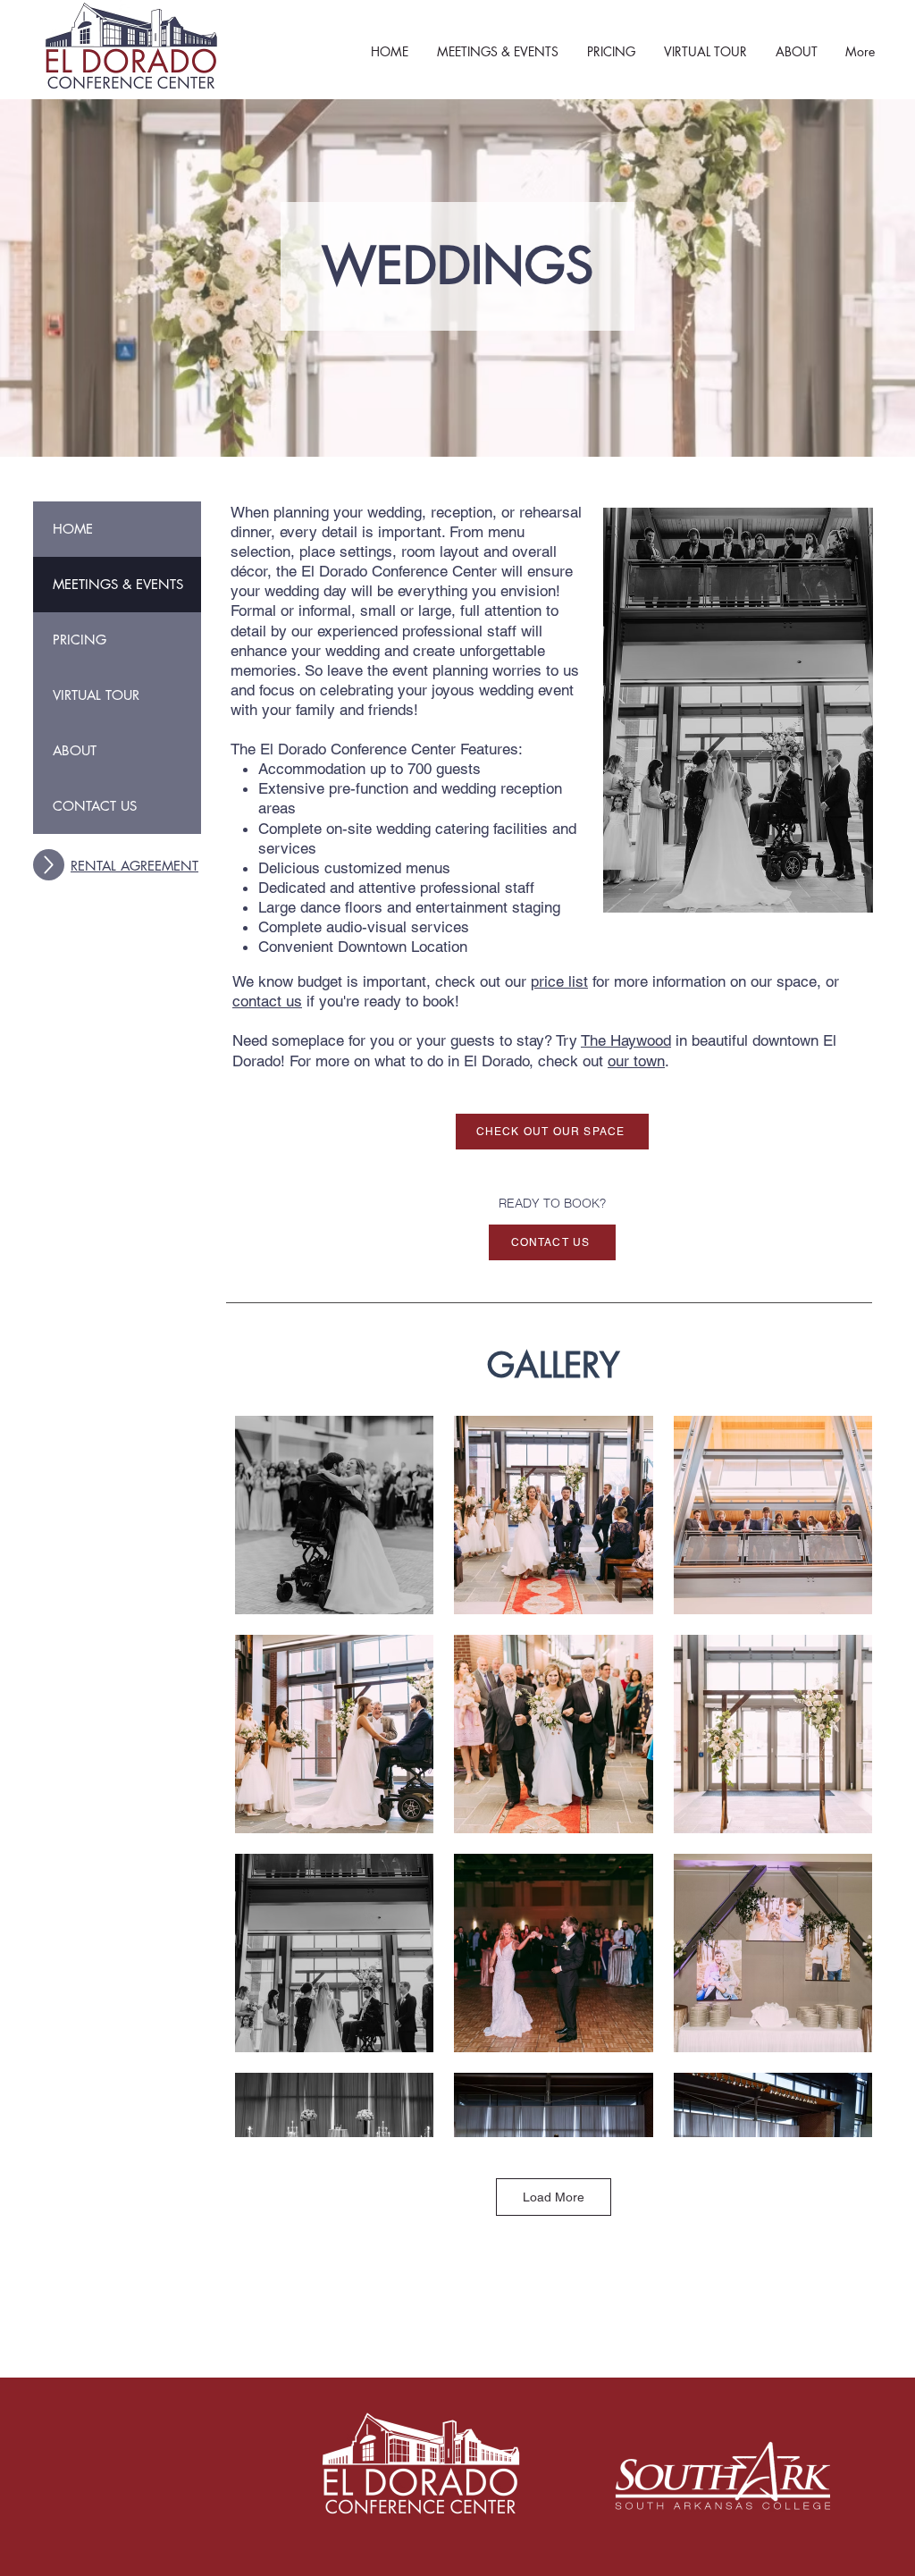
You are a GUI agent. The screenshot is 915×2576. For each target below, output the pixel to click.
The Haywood (626, 1040)
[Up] (49, 865)
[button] (498, 51)
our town (636, 1061)
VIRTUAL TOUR (96, 695)
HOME (73, 529)
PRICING (80, 640)
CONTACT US (95, 806)
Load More (554, 2197)
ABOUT (75, 750)
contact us (267, 1001)
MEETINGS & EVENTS (118, 584)
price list (559, 981)
